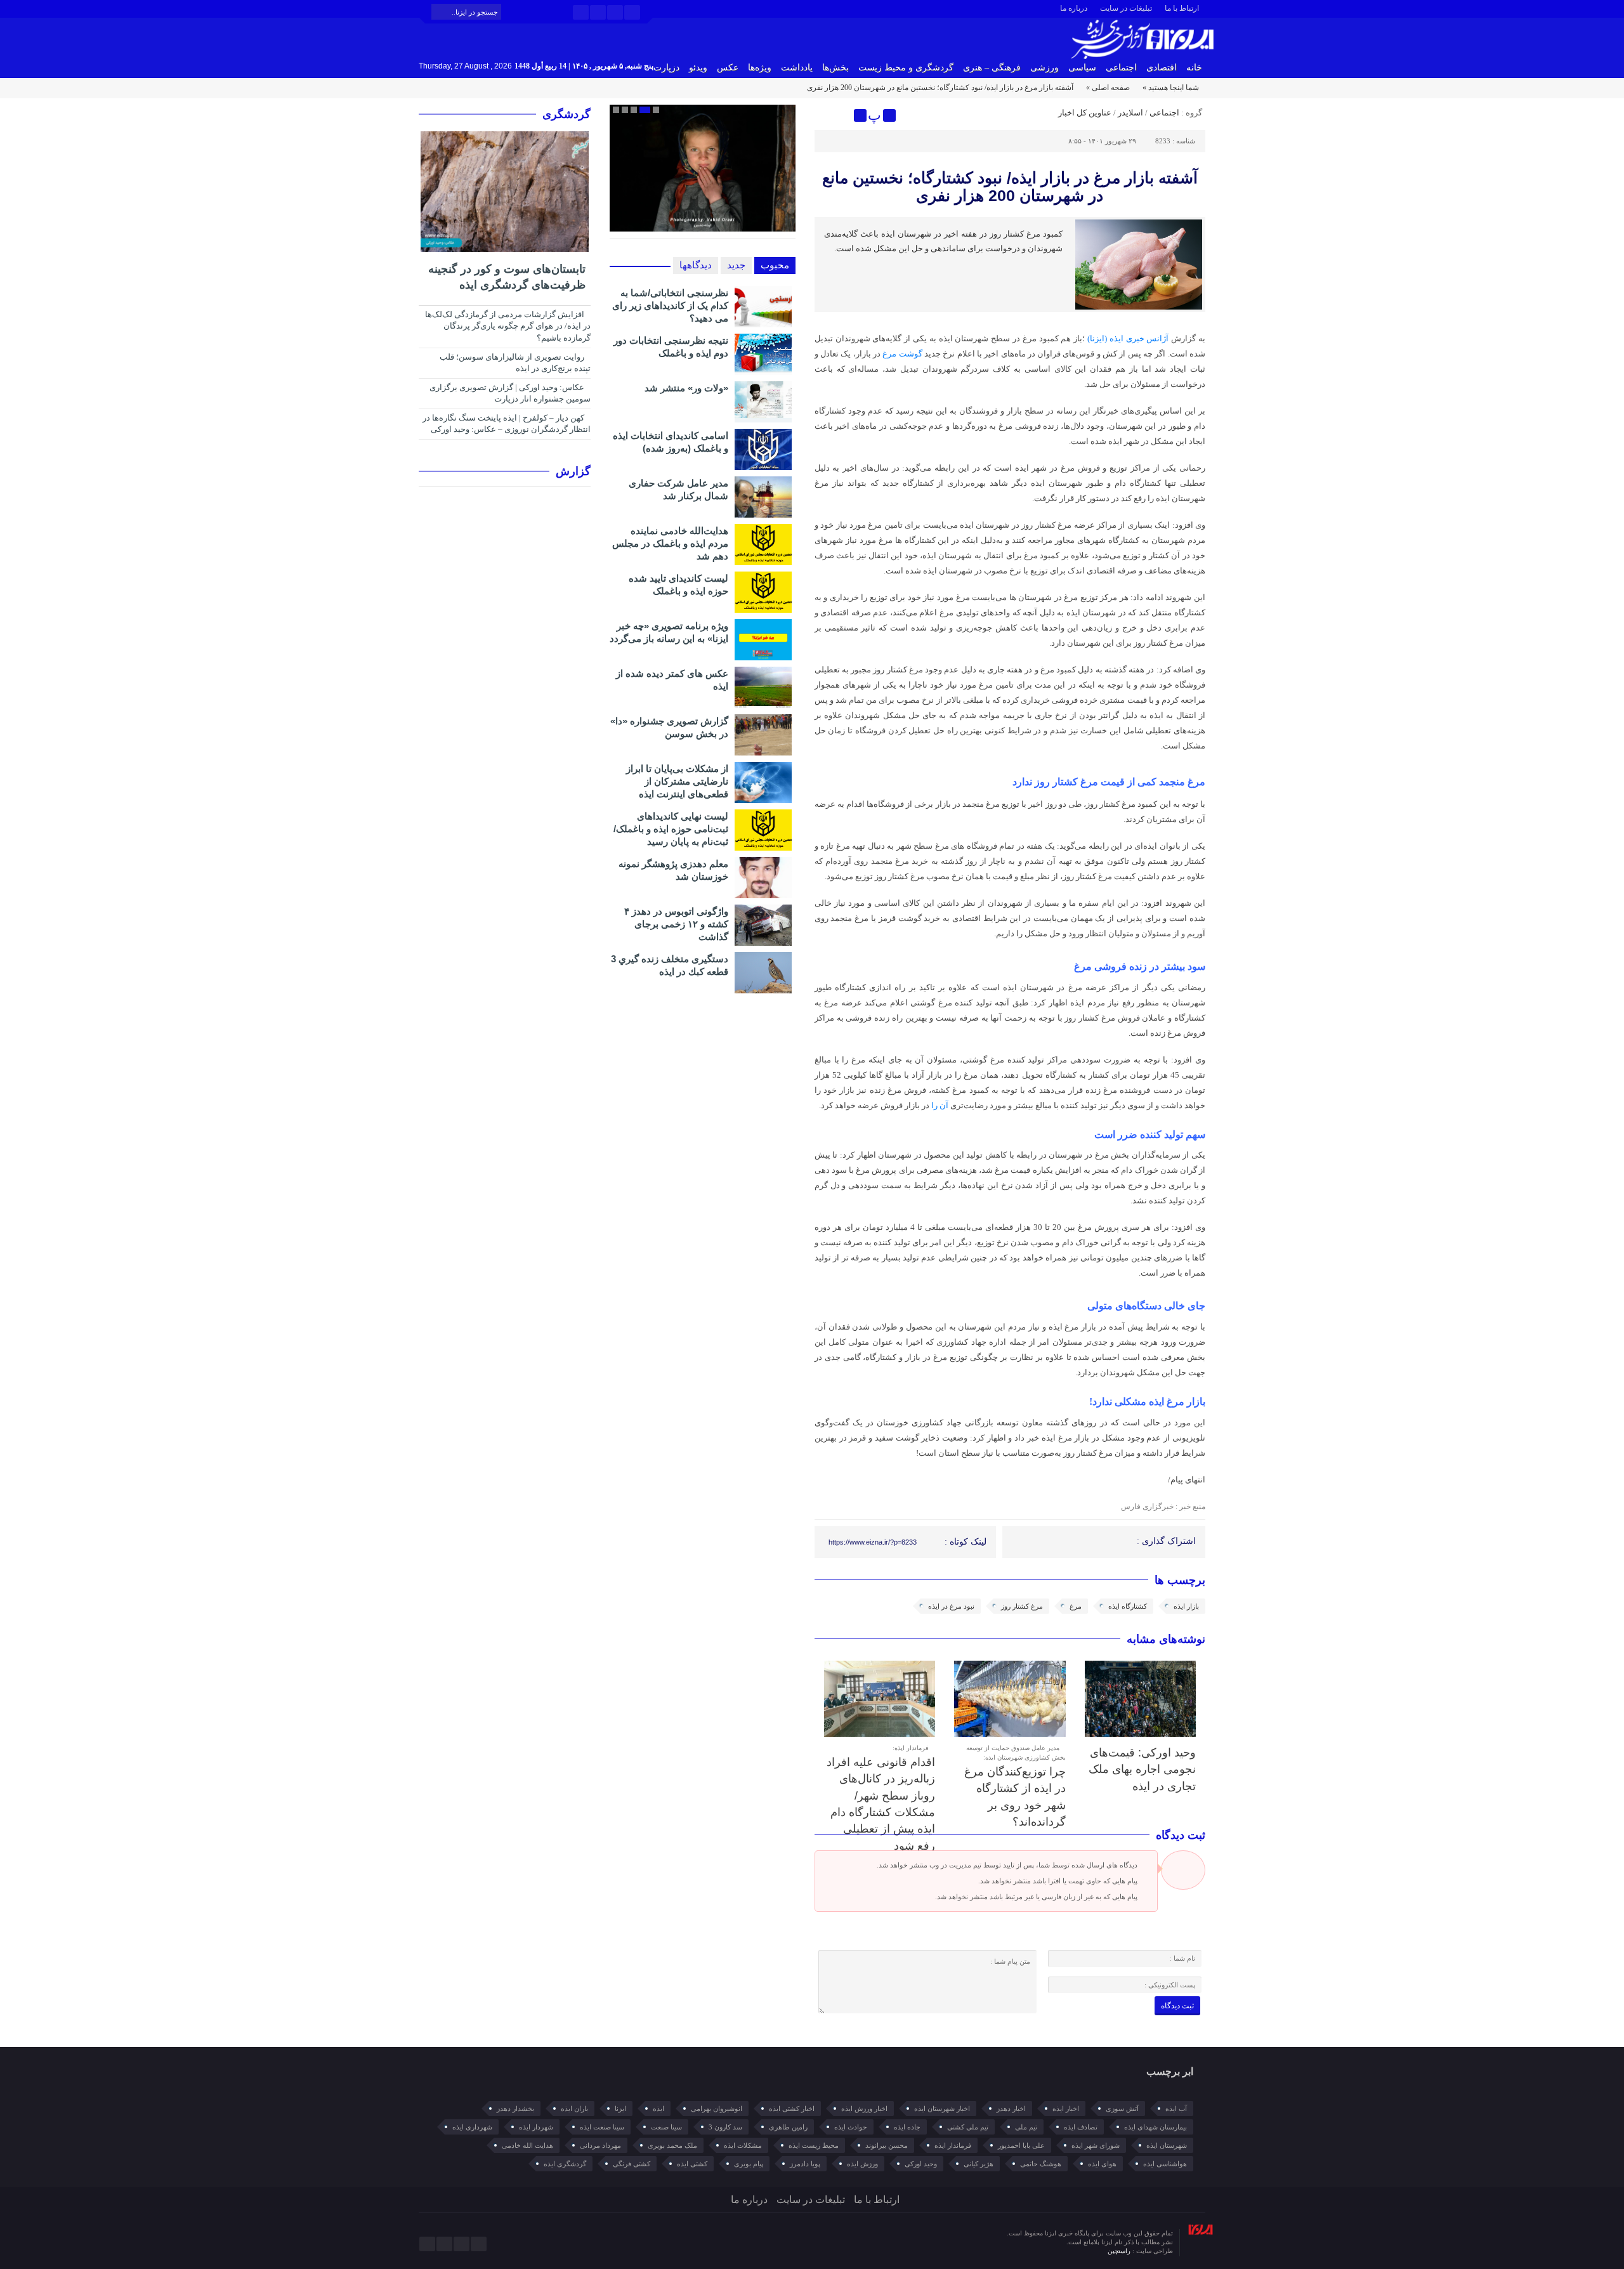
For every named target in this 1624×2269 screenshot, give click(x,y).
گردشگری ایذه (565, 2164)
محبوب (775, 265)
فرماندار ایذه (953, 2145)
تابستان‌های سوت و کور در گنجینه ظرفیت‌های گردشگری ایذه (507, 277)
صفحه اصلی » (1108, 88)
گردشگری (566, 114)
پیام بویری (749, 2164)
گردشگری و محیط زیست (906, 68)
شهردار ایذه (536, 2127)
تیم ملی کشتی (968, 2127)
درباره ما (1074, 8)
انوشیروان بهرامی (717, 2109)
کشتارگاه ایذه (1128, 1606)
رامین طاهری (788, 2127)
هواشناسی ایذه (1165, 2164)
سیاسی (1082, 68)
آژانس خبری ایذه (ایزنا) (1129, 338)
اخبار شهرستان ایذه (942, 2109)
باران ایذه (574, 2109)
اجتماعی (1121, 68)
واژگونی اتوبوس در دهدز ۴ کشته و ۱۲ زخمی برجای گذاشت (676, 924)
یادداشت (797, 68)
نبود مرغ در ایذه (951, 1606)
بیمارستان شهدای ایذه (1156, 2127)
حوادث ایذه (851, 2127)
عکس (728, 68)
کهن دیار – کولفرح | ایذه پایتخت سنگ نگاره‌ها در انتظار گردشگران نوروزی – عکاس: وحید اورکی (507, 424)
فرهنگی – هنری (992, 68)
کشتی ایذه (692, 2164)
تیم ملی (1026, 2127)
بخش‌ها (835, 68)
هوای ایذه (1102, 2164)
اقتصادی (1162, 68)
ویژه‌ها (760, 68)
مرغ (1076, 1606)
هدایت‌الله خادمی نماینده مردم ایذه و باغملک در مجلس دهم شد (670, 543)
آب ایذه (1176, 2109)
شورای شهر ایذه (1096, 2145)
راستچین (1120, 2251)
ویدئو (698, 68)
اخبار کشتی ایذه (792, 2109)
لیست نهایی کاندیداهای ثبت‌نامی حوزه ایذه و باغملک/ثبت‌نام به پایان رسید (671, 829)
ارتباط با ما (1182, 8)
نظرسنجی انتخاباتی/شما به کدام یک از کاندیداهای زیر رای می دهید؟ (670, 305)
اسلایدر (1130, 113)
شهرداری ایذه (472, 2127)
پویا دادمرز (805, 2164)
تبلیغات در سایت (1126, 8)
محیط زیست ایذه (814, 2145)
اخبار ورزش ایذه (864, 2109)
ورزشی (1044, 68)
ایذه (658, 2109)
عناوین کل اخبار (1085, 113)
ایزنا (620, 2109)
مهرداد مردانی (600, 2145)
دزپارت (666, 68)
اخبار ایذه (1066, 2109)
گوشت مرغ (902, 354)
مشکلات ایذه (743, 2145)
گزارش (573, 471)
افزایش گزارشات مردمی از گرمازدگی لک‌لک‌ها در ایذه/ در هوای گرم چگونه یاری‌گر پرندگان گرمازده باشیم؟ (508, 326)
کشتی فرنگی (632, 2164)
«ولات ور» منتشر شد (686, 388)
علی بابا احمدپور (1021, 2145)
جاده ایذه (907, 2127)
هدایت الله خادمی (527, 2145)
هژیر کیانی (979, 2164)
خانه (1194, 68)
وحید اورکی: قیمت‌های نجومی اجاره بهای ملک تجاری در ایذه (1142, 1769)
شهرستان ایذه (1167, 2145)
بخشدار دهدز (515, 2109)
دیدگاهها (696, 265)
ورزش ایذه (862, 2164)
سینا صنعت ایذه (602, 2127)
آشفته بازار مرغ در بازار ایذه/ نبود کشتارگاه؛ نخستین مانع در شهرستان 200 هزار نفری (1010, 186)
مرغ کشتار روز (1022, 1606)
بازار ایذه (1186, 1606)
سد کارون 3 (725, 2127)
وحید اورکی (921, 2164)
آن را (940, 1105)
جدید (736, 265)
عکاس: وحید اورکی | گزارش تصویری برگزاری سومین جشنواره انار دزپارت (510, 393)
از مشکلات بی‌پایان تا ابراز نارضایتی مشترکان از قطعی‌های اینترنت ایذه (677, 781)
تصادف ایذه (1081, 2127)
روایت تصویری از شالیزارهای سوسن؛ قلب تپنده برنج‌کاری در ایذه (515, 363)
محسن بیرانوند (887, 2145)
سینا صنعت (666, 2127)
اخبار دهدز (1011, 2109)
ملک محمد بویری (672, 2145)
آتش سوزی (1122, 2109)
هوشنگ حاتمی (1041, 2164)
